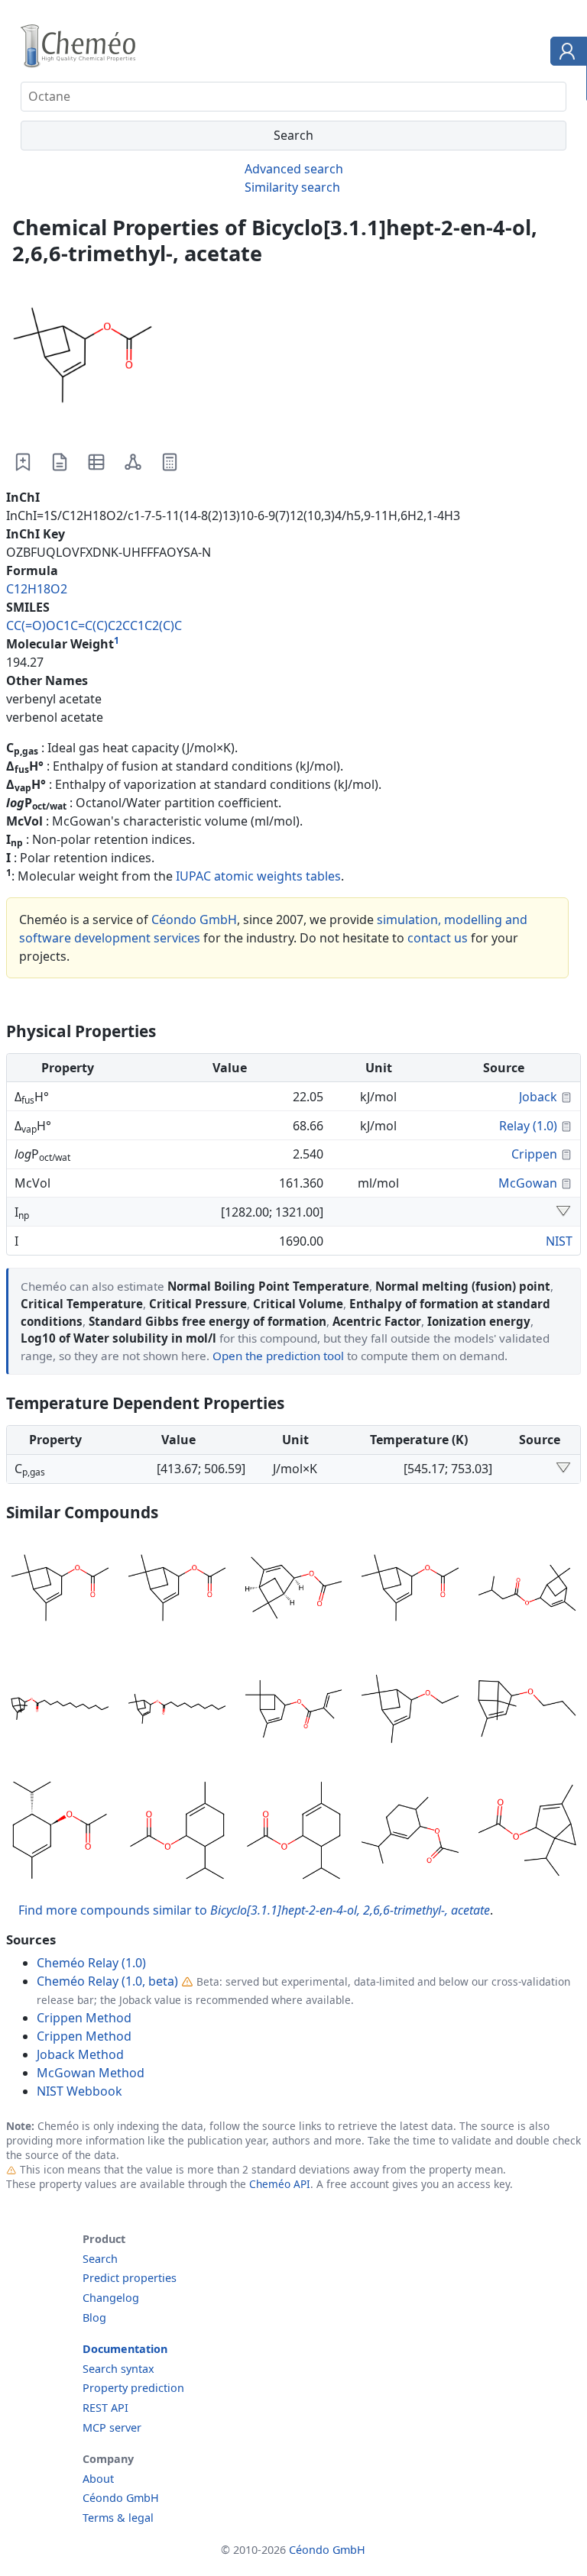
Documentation (125, 2349)
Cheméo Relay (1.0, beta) (107, 1981)
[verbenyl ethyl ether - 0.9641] (410, 1711)
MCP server (112, 2427)
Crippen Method (84, 2018)
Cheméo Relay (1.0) (91, 1963)
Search (100, 2259)
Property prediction (133, 2388)
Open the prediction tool (278, 1356)
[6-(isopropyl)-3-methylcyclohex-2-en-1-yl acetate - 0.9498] (294, 1833)
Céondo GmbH (194, 920)
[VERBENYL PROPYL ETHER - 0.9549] (527, 1711)
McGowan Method (91, 2073)
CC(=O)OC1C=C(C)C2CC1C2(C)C (94, 625)
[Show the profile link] (565, 53)
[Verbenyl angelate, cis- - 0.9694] (294, 1711)
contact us (438, 938)
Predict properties (130, 2278)
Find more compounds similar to (254, 1910)
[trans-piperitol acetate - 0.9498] (60, 1833)
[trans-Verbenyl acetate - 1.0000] (177, 1590)
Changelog (111, 2298)
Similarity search (292, 187)
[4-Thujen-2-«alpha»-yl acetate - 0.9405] (527, 1833)
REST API (105, 2408)
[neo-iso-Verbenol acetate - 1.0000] (294, 1590)
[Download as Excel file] (96, 462)
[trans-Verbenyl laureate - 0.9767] (60, 1711)
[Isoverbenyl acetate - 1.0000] (410, 1590)
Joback (538, 1097)
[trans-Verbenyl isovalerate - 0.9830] (527, 1590)
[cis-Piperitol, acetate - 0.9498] (177, 1833)
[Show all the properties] (563, 1212)
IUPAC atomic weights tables (258, 876)
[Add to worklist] (23, 462)
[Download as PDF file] (60, 462)
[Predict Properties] (170, 462)
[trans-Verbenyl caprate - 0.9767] (177, 1711)
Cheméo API (280, 2184)
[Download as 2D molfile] (133, 462)
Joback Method (80, 2054)
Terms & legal (118, 2518)
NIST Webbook (79, 2091)
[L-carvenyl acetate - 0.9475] (410, 1833)
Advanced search (294, 169)
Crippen (534, 1154)
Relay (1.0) (528, 1126)
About (98, 2479)
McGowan (528, 1183)
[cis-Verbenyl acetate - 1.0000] (60, 1590)
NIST (559, 1241)
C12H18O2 (37, 589)
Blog (94, 2317)
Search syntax (118, 2369)
